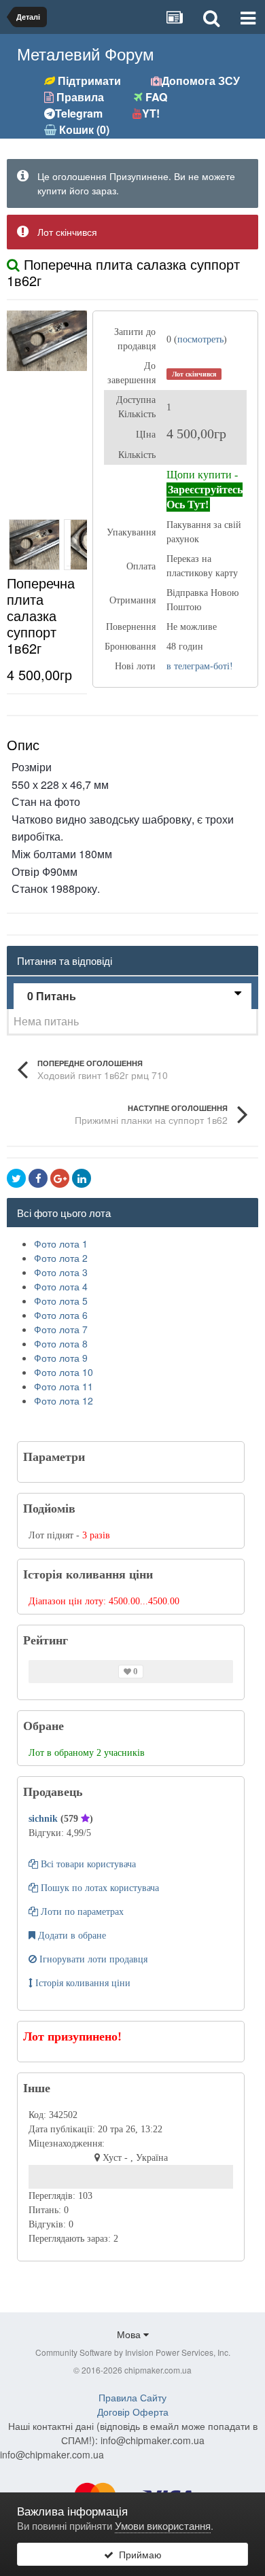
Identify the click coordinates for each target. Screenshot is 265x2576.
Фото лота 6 (61, 1315)
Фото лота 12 (64, 1400)
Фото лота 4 (61, 1286)
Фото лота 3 (61, 1272)
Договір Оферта (133, 2412)
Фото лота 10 (64, 1372)
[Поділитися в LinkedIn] (82, 1178)
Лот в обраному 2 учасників (87, 1753)
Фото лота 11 (64, 1386)
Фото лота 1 (61, 1243)
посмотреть (200, 339)
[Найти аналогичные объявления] (13, 264)
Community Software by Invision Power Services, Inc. (133, 2352)
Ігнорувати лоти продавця (92, 1959)
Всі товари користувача (87, 1864)
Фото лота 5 (61, 1301)
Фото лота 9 (61, 1358)
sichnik (45, 1819)
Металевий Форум (86, 53)
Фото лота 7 (61, 1329)
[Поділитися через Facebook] (38, 1178)
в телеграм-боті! (200, 666)
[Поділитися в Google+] (60, 1178)
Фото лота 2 (61, 1258)
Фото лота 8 (61, 1343)
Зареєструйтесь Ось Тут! (205, 497)
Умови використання (163, 2525)
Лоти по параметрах (81, 1912)
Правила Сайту (132, 2397)
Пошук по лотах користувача (99, 1888)
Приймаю (138, 2554)
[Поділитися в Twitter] (16, 1178)
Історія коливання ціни (82, 1983)
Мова (130, 2334)
